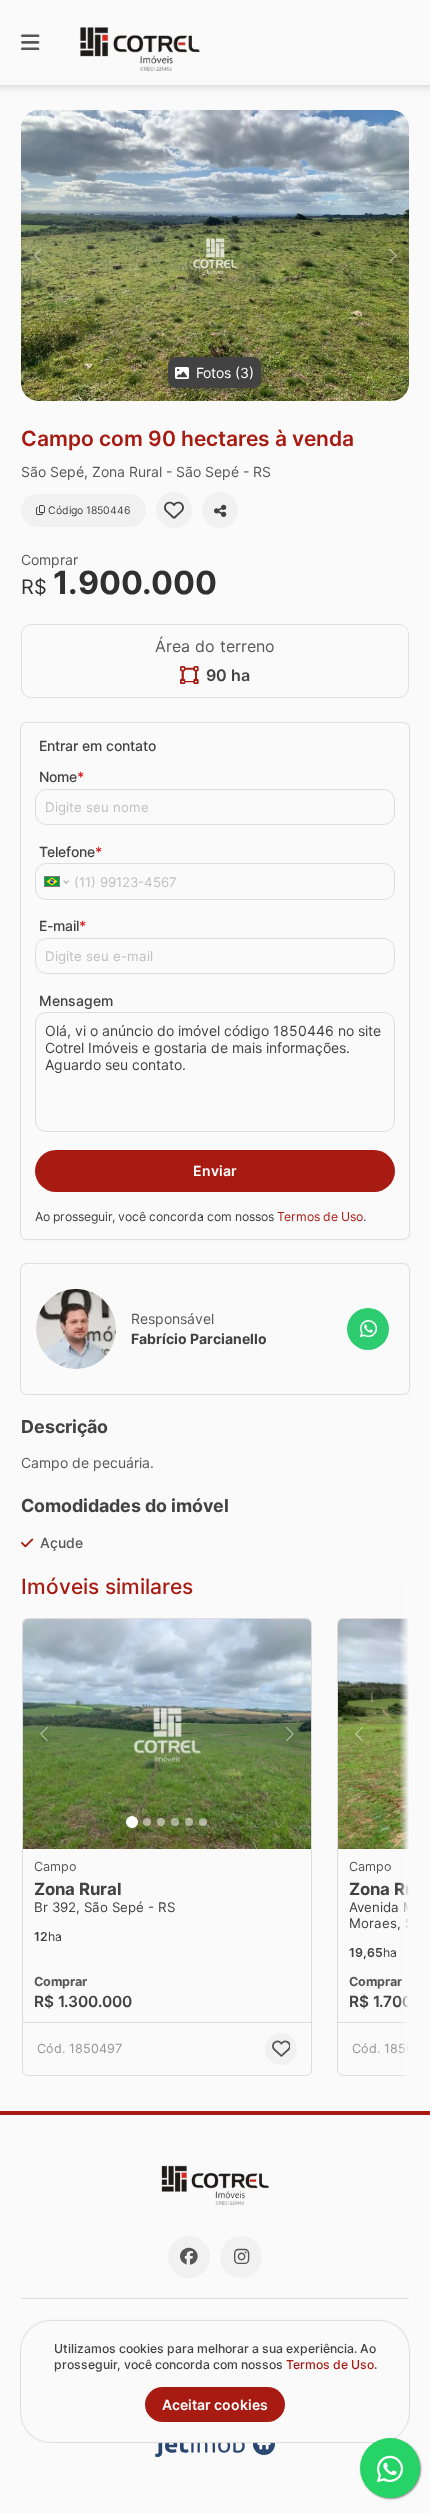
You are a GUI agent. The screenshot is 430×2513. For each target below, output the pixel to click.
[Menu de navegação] (30, 42)
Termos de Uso (320, 1216)
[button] (215, 255)
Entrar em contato (97, 745)
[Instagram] (241, 2257)
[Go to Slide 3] (161, 1822)
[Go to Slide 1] (132, 1822)
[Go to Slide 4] (175, 1822)
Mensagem (76, 1000)
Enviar (215, 1170)
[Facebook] (189, 2257)
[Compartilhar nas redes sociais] (220, 510)
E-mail (62, 925)
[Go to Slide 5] (189, 1822)
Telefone (70, 851)
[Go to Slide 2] (147, 1822)
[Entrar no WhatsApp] (368, 1329)
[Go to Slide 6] (203, 1822)
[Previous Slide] (37, 255)
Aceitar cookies (215, 2404)
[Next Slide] (392, 255)
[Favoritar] (174, 510)
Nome (61, 776)
